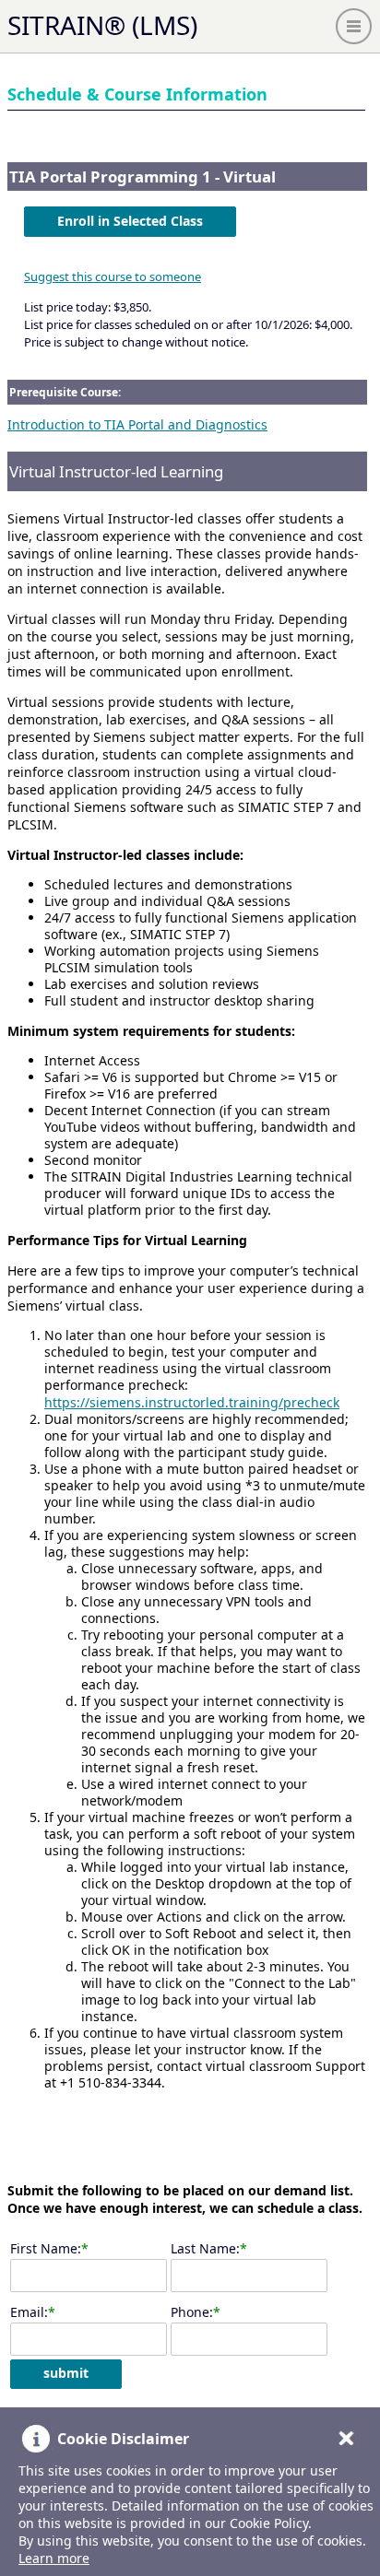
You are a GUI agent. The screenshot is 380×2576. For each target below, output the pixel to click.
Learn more (54, 2558)
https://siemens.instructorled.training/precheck (192, 1402)
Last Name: (205, 2248)
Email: (29, 2312)
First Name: (46, 2248)
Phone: (192, 2312)
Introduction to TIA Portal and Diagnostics (137, 424)
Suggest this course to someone (113, 276)
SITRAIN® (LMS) (102, 25)
